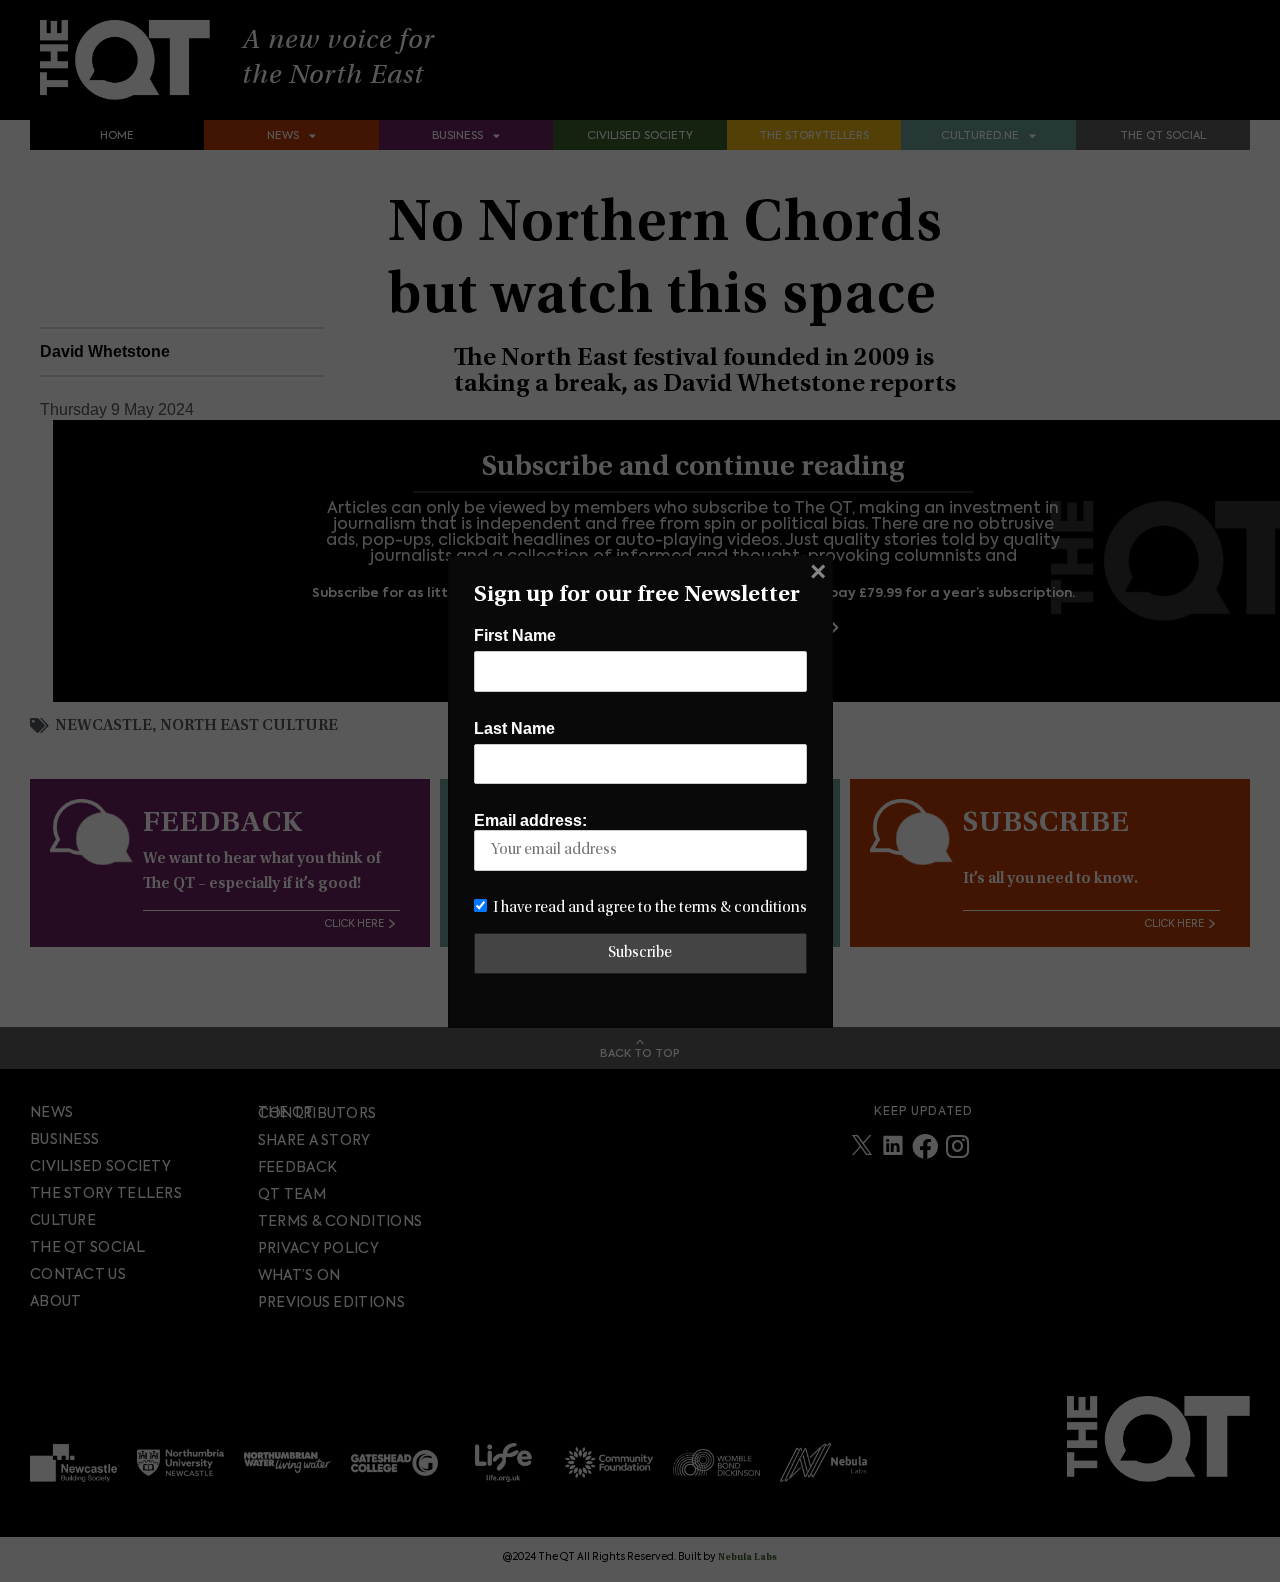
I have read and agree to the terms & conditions (650, 908)
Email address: (530, 820)
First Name (515, 635)
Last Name (514, 728)
